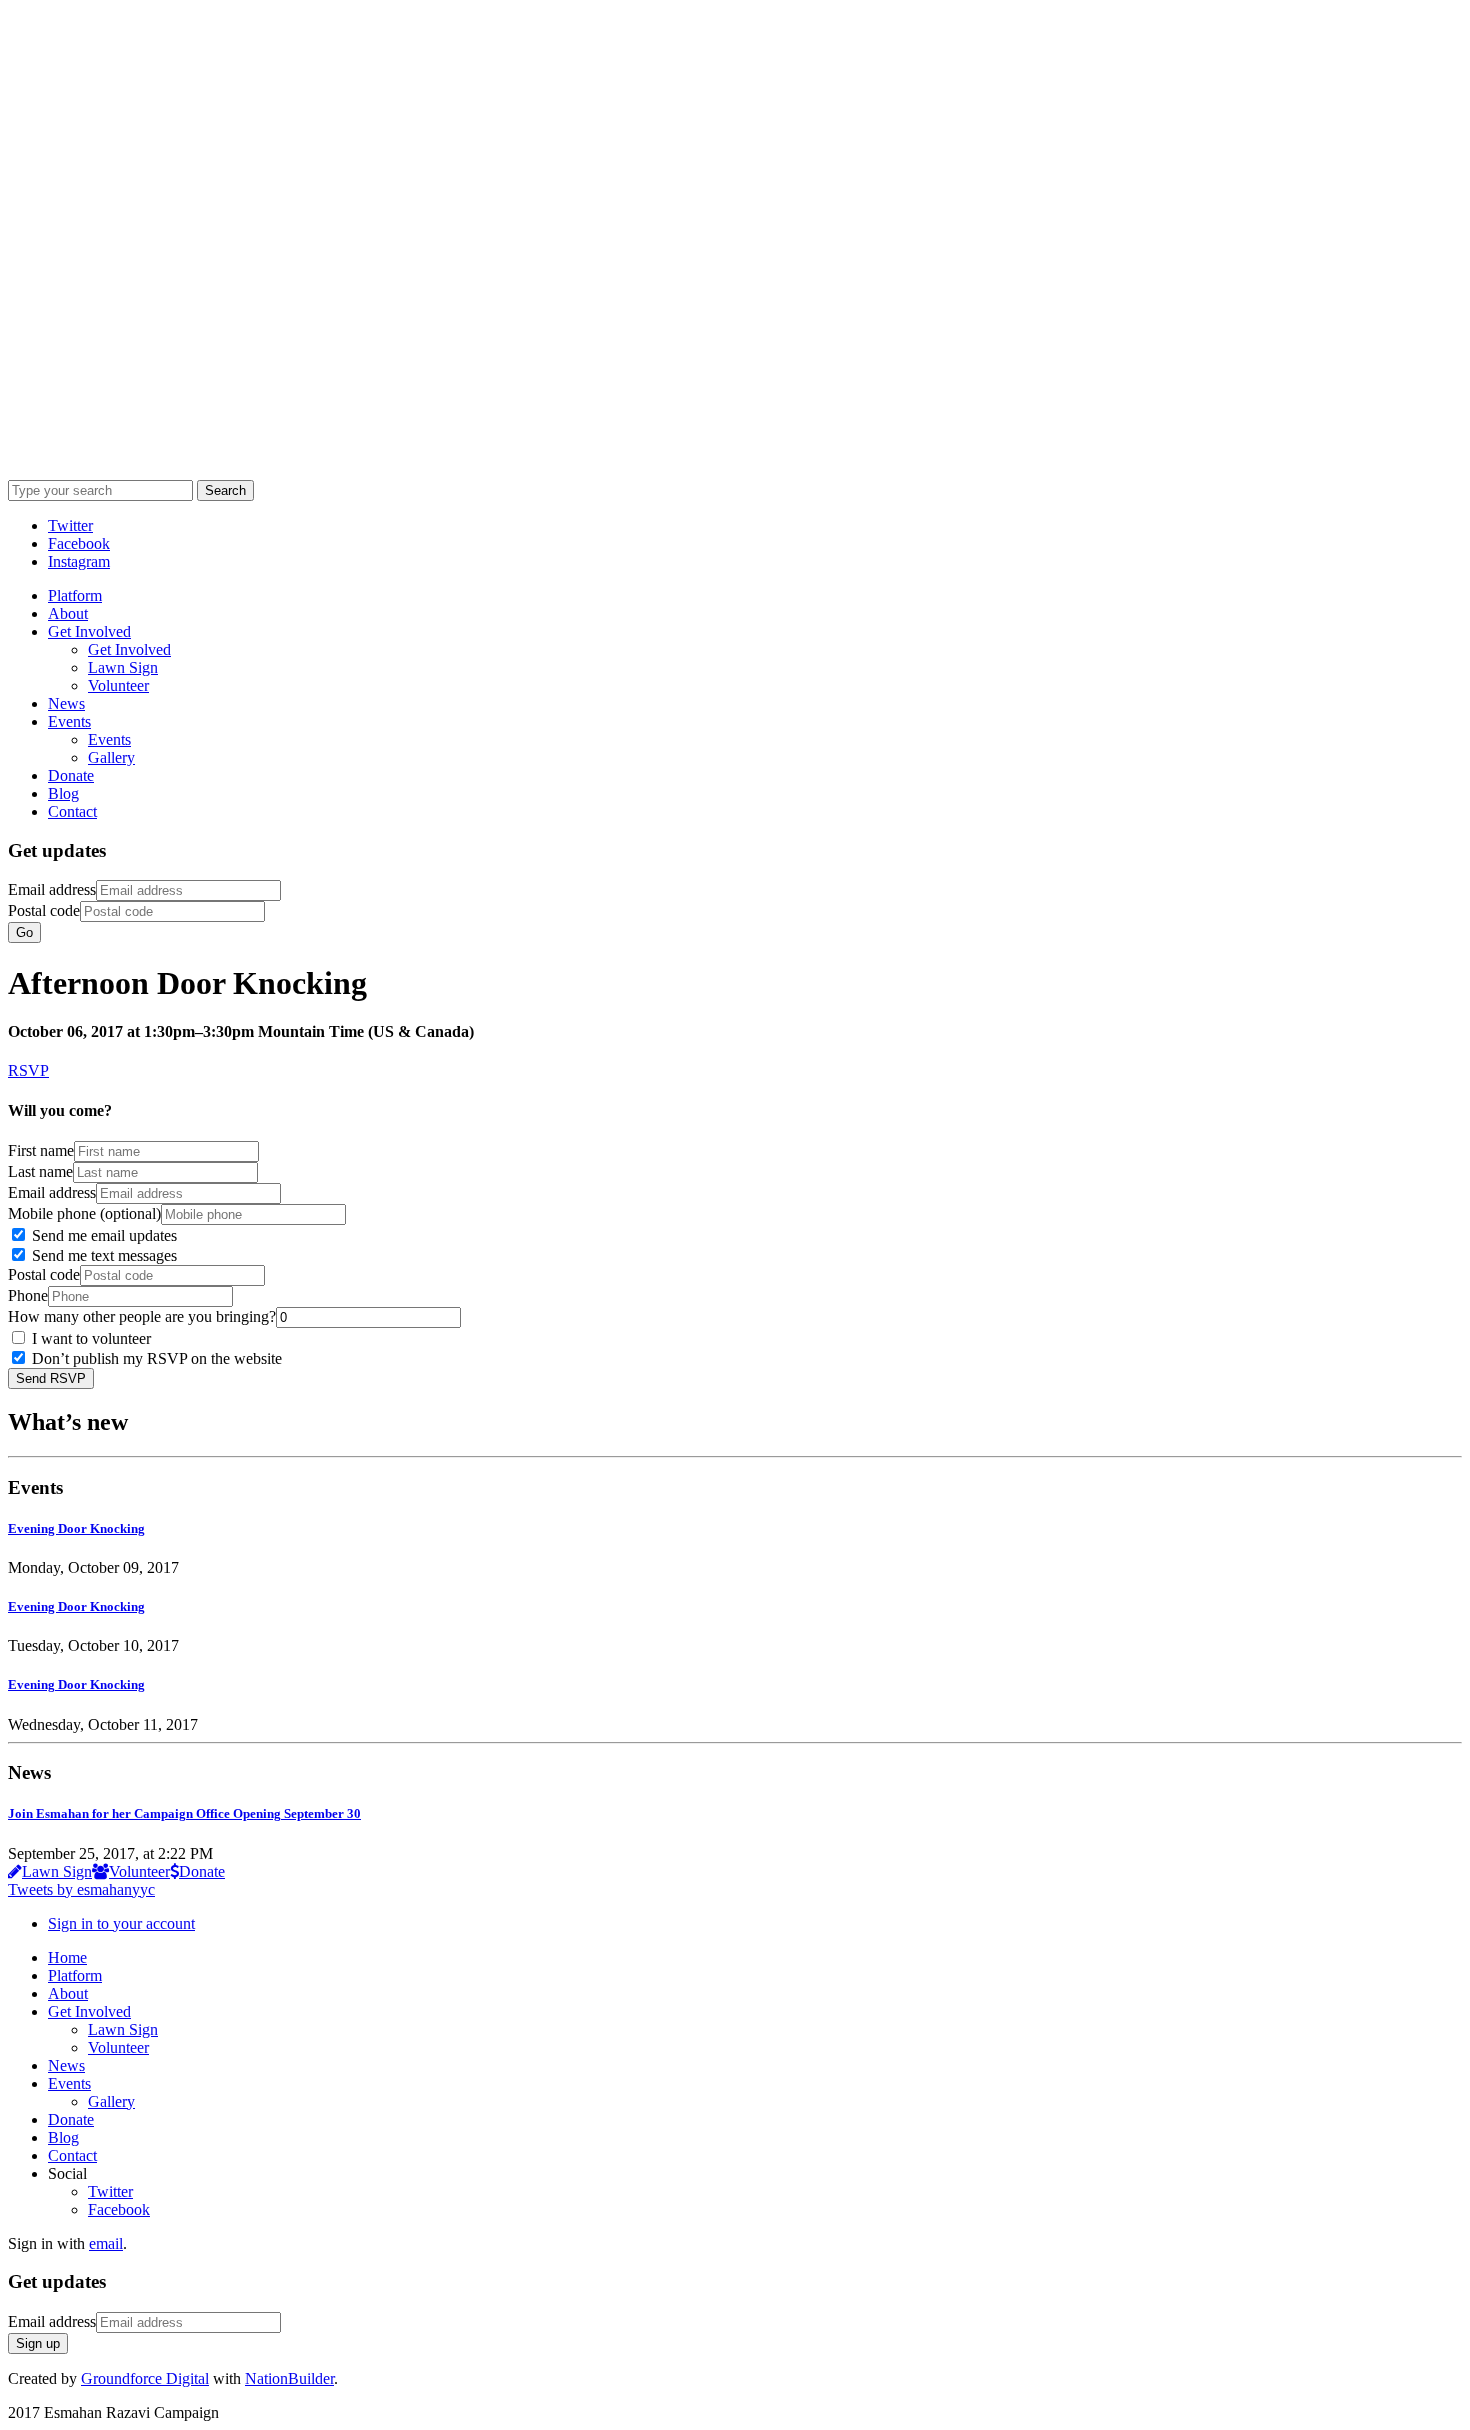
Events (69, 721)
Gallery (111, 757)
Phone (28, 1295)
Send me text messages (102, 1255)
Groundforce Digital (145, 2378)
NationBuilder (289, 2378)
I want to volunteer (89, 1338)
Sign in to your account (121, 1923)
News (66, 703)
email (106, 2243)
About (68, 613)
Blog (63, 793)
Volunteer (118, 685)
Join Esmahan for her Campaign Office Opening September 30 (184, 1813)
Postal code (44, 910)
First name (41, 1150)
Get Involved (89, 631)
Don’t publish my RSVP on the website (155, 1358)
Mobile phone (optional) (84, 1213)
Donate (71, 775)
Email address (52, 889)
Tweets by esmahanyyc (81, 1889)
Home (67, 1957)
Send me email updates (102, 1235)
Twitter (110, 2191)
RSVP (28, 1070)
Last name (40, 1171)
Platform (75, 595)
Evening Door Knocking (76, 1528)
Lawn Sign (123, 667)
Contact (72, 811)
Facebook (119, 2209)
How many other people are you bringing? (142, 1316)
